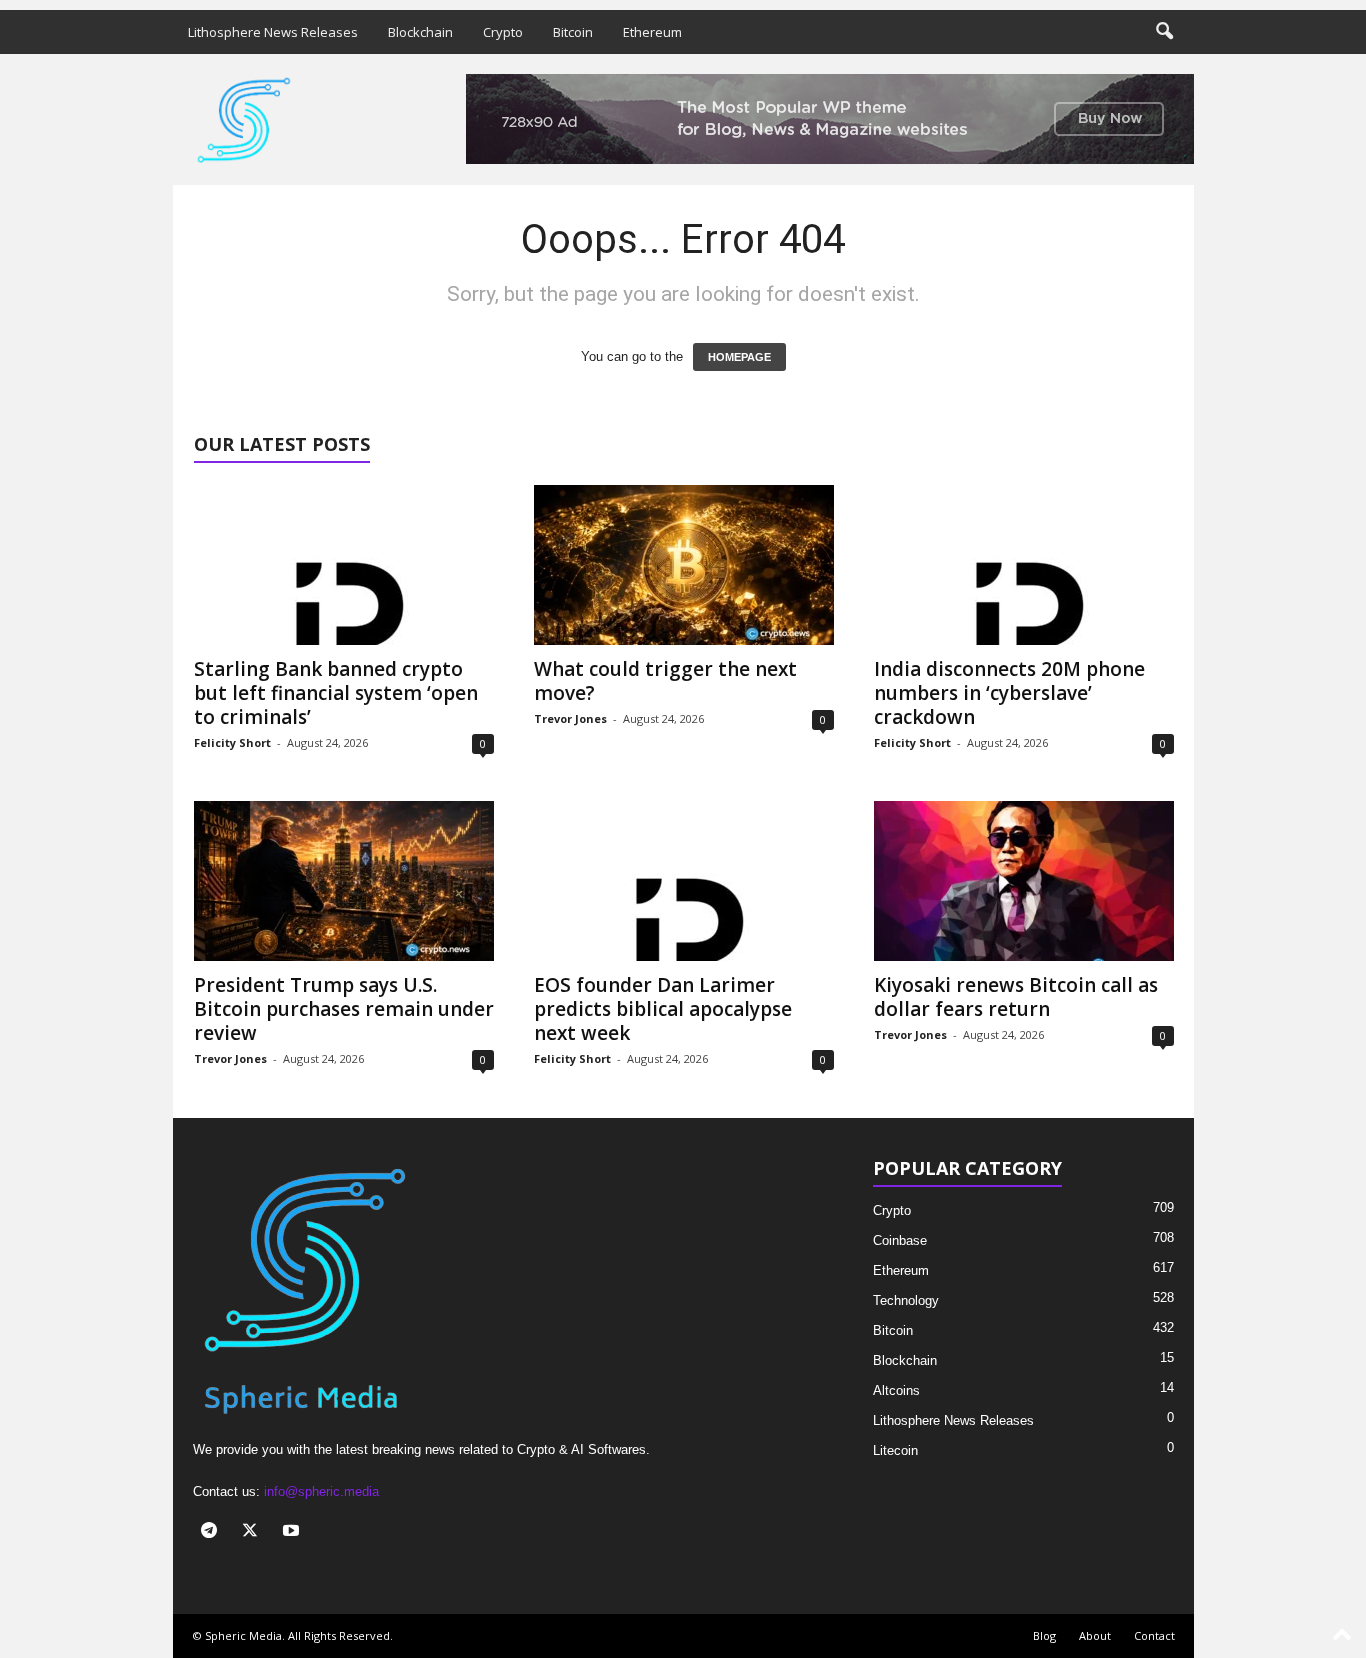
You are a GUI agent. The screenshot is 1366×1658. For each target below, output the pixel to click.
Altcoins (896, 1390)
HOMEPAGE (739, 357)
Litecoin (895, 1450)
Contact (1154, 1635)
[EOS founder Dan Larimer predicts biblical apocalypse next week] (684, 881)
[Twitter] (254, 1532)
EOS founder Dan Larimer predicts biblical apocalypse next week (663, 1009)
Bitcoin (573, 32)
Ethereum (652, 32)
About (1095, 1635)
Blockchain (420, 32)
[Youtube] (293, 1532)
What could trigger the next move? (665, 681)
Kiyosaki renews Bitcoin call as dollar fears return (1016, 997)
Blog (1044, 1635)
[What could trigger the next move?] (684, 565)
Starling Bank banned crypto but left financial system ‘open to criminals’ (336, 693)
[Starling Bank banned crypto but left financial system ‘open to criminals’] (344, 565)
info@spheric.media (321, 1491)
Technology (906, 1300)
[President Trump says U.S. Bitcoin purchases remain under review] (344, 881)
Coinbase (900, 1240)
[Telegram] (213, 1532)
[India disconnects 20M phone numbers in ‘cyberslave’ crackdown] (1024, 565)
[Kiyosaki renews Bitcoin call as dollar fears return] (1024, 881)
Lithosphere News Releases (273, 32)
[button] (1164, 32)
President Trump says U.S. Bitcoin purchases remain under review (344, 1009)
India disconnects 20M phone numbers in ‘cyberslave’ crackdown (1009, 693)
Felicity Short (232, 742)
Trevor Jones (570, 718)
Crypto (503, 32)
